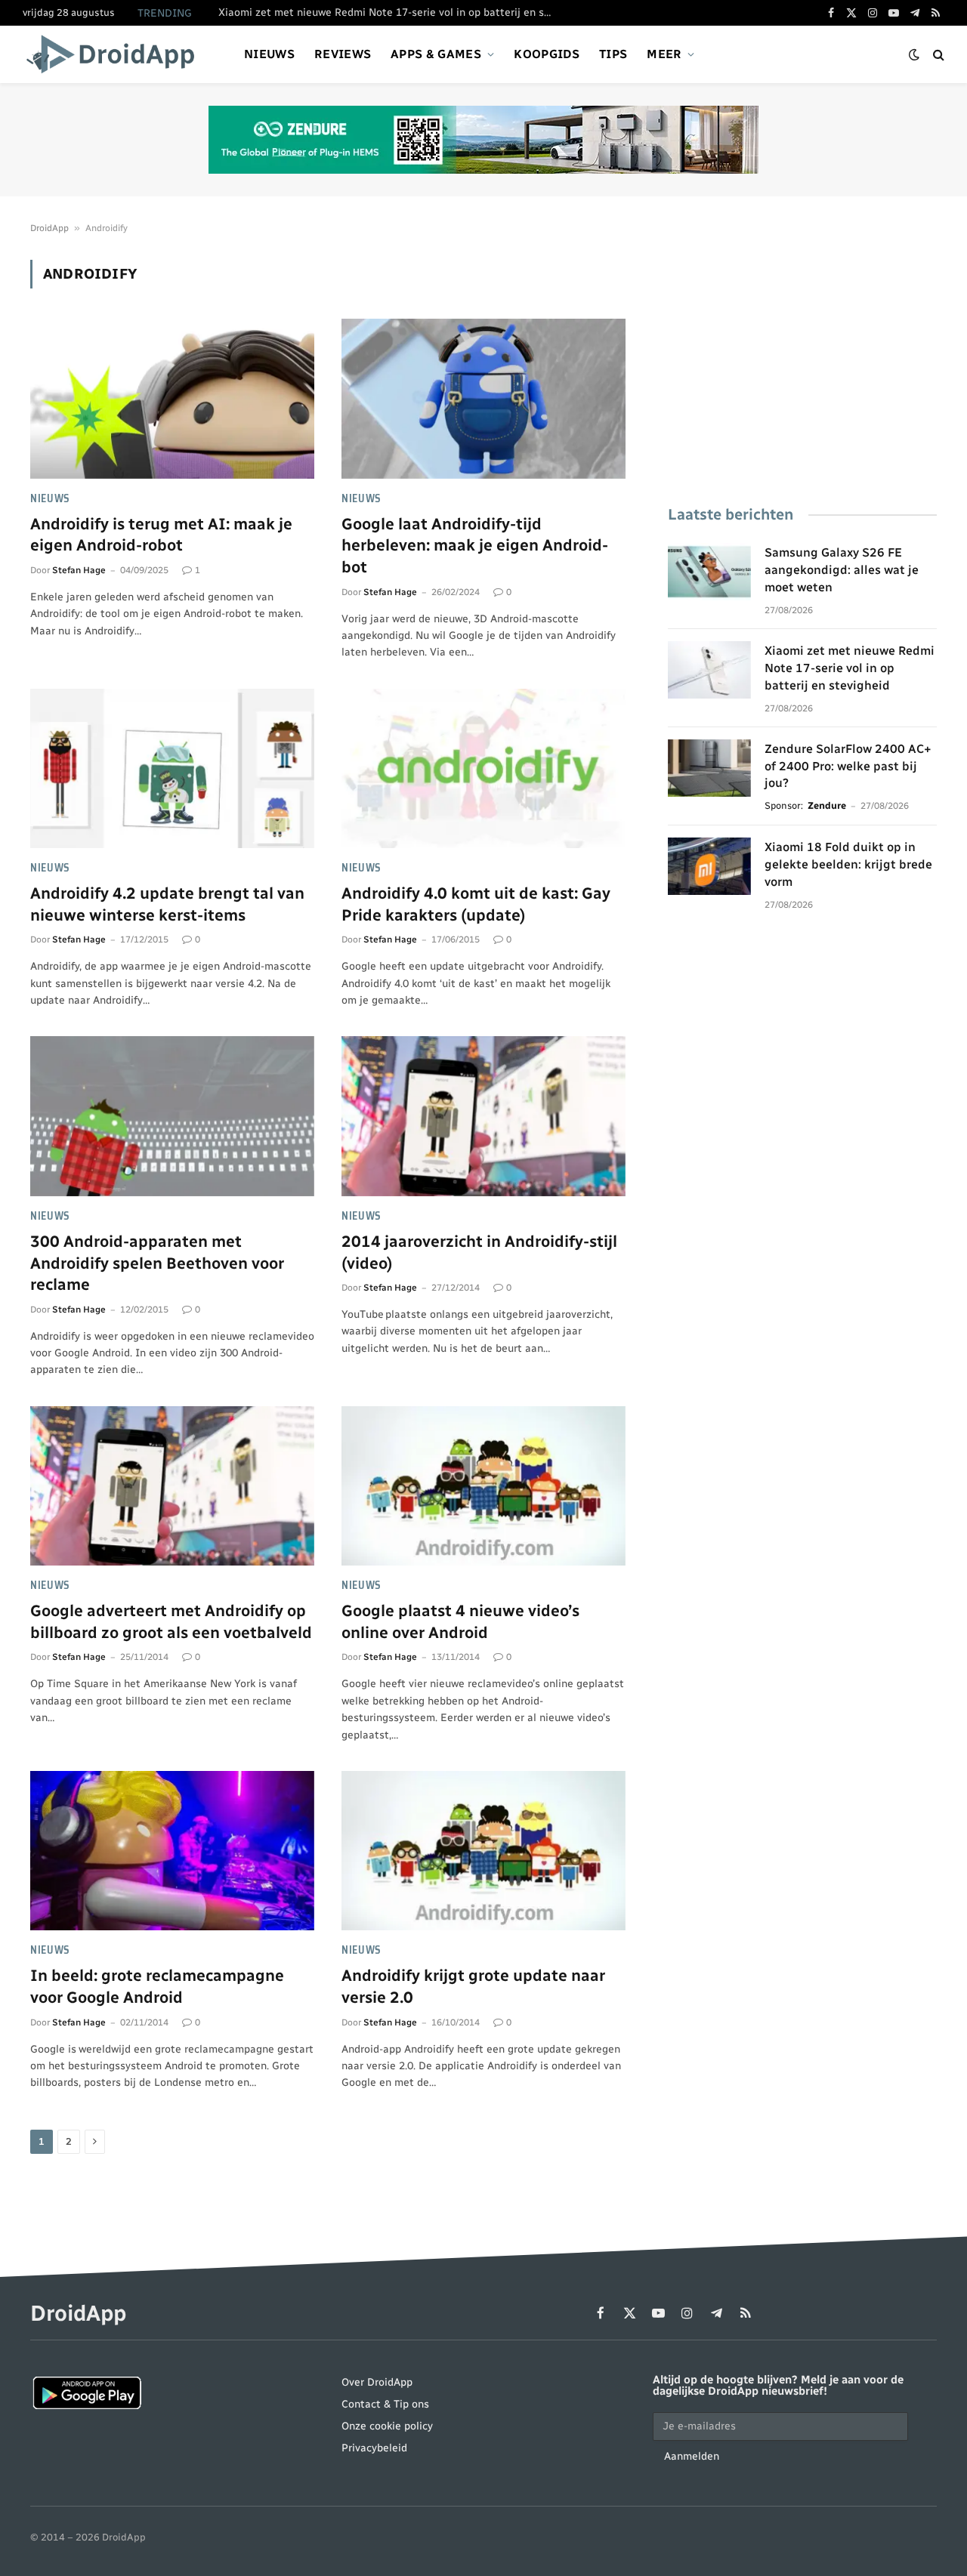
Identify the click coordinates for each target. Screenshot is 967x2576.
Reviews (343, 54)
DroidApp (49, 228)
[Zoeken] (937, 55)
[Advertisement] (802, 366)
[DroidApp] (115, 54)
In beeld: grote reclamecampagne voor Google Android (157, 1986)
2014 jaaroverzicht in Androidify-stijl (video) (479, 1252)
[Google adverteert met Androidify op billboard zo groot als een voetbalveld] (172, 1486)
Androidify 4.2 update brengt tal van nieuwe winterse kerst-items (167, 904)
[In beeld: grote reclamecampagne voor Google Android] (172, 1851)
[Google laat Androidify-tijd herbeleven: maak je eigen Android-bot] (483, 399)
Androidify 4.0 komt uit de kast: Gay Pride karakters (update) (476, 904)
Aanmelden (692, 2456)
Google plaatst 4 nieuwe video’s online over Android (460, 1621)
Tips (613, 54)
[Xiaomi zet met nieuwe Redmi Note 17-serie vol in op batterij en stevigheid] (709, 670)
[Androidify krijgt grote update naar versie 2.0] (483, 1851)
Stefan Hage (79, 570)
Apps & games (436, 54)
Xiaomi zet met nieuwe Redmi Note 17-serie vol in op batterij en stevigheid (388, 12)
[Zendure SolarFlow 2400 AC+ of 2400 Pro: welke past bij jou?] (709, 768)
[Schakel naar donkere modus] (914, 55)
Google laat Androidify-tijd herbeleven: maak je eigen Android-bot (475, 545)
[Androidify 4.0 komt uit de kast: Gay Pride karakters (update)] (483, 769)
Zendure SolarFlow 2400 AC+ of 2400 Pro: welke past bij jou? (848, 766)
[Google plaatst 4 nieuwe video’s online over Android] (483, 1486)
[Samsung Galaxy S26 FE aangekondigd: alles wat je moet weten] (709, 572)
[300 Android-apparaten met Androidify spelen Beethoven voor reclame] (172, 1116)
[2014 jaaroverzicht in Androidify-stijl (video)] (483, 1116)
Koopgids (547, 54)
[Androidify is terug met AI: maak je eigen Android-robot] (172, 399)
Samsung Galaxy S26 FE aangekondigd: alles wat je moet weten (842, 570)
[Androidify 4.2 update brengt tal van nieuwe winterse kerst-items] (172, 769)
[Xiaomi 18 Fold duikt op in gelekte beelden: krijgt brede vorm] (709, 866)
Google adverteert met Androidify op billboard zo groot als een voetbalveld (171, 1621)
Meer (664, 54)
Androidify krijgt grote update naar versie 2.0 (473, 1986)
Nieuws (269, 54)
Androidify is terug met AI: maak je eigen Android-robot (161, 535)
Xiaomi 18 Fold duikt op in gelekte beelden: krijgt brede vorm (848, 864)
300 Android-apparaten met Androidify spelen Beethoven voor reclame (157, 1263)
